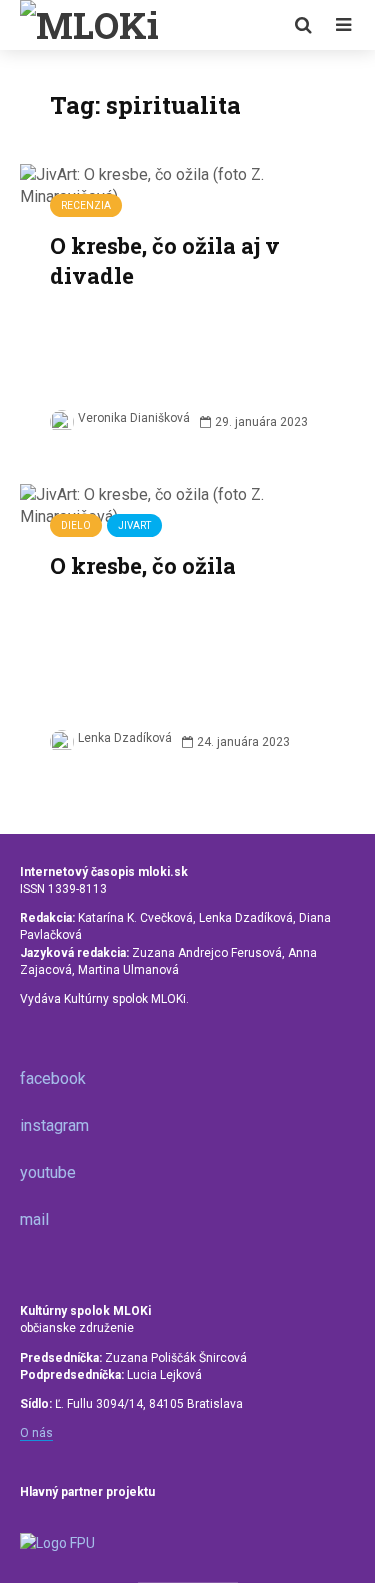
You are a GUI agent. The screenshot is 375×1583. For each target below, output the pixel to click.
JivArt (134, 525)
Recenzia (86, 205)
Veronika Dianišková (134, 418)
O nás (36, 1433)
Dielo (76, 525)
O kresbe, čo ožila (143, 565)
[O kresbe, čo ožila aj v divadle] (187, 184)
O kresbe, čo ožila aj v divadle (165, 260)
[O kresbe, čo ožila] (187, 504)
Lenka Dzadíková (125, 738)
